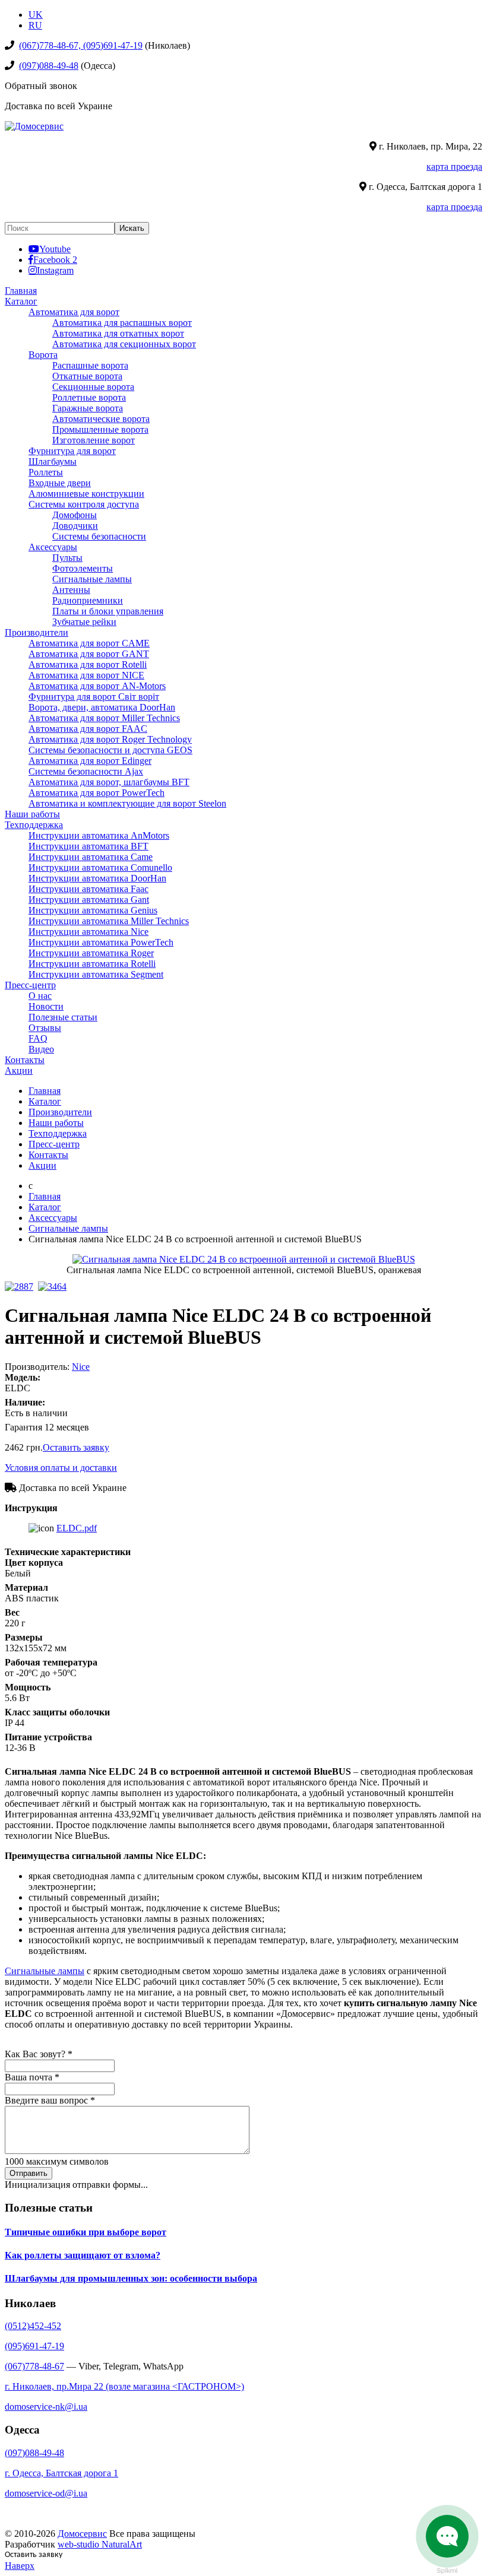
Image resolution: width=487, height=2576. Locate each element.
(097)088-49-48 (49, 66)
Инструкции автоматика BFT (88, 846)
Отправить (29, 2173)
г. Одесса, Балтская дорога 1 (61, 2473)
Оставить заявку (76, 1447)
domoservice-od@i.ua (46, 2493)
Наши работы (32, 814)
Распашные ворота (90, 365)
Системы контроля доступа (84, 504)
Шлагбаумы (53, 461)
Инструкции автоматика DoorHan (97, 878)
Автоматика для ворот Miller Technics (104, 718)
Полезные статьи (63, 1017)
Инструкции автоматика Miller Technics (109, 921)
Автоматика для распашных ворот (122, 323)
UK (36, 15)
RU (35, 25)
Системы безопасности (99, 536)
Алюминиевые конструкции (86, 494)
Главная (21, 291)
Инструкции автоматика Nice (88, 932)
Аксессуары (53, 547)
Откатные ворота (87, 376)
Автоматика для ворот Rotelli (88, 664)
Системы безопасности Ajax (86, 771)
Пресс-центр (30, 985)
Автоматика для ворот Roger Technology (110, 739)
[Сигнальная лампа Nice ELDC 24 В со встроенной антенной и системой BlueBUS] (244, 1259)
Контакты (25, 1060)
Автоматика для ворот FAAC (88, 729)
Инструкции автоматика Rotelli (92, 964)
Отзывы (45, 1028)
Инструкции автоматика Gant (89, 900)
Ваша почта (32, 2077)
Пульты (67, 558)
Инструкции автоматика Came (91, 857)
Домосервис (82, 2534)
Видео (41, 1049)
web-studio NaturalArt (100, 2544)
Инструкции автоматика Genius (93, 910)
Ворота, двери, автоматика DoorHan (102, 707)
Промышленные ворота (100, 429)
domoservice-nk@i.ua (46, 2407)
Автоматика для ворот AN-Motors (97, 686)
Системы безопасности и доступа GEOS (110, 750)
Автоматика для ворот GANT (89, 654)
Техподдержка (34, 825)
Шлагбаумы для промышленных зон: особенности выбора (131, 2278)
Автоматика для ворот (74, 312)
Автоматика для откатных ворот (118, 333)
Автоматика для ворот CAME (89, 643)
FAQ (38, 1038)
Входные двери (60, 483)
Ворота (43, 355)
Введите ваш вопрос (50, 2100)
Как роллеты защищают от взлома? (83, 2255)
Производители (37, 632)
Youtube (55, 249)
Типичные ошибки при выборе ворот (86, 2232)
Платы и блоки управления (108, 611)
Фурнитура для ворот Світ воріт (94, 697)
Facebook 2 (55, 259)
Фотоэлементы (83, 568)
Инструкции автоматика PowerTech (101, 942)
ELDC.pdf (77, 1528)
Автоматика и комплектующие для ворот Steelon (127, 803)
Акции (19, 1070)
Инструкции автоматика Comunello (100, 867)
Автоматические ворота (101, 419)
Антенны (71, 590)
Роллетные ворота (89, 397)
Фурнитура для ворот (72, 451)
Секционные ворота (93, 387)
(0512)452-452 (33, 2326)
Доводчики (75, 526)
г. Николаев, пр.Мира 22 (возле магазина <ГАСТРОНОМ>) (124, 2386)
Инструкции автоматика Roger (91, 953)
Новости (46, 1006)
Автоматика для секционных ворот (124, 344)
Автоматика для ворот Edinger (90, 761)
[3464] (55, 1287)
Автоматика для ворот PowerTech (97, 793)
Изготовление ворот (94, 440)
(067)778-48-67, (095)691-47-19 (81, 45)
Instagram (55, 270)
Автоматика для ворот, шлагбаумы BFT (109, 782)
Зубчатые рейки (84, 622)
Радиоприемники (88, 600)
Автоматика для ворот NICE (86, 675)
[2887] (21, 1287)
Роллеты (46, 472)
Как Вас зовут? (39, 2054)
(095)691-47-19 (34, 2346)
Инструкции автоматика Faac (88, 889)
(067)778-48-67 (34, 2366)
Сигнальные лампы (92, 579)
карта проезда (454, 166)
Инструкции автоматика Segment (96, 974)
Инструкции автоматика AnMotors (99, 835)
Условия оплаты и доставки (61, 1468)
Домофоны (75, 515)
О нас (40, 996)
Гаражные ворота (88, 408)
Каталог (21, 301)
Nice (81, 1367)
